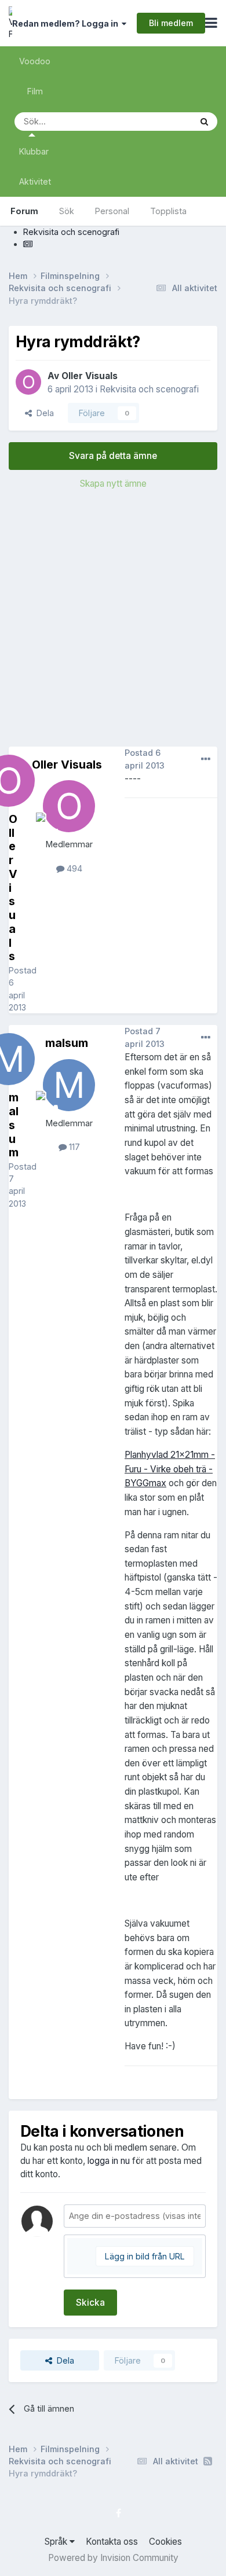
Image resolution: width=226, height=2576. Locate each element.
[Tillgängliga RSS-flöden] (208, 2461)
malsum (67, 1043)
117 (73, 1147)
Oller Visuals (90, 376)
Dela (43, 413)
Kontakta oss (112, 2542)
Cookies (165, 2542)
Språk (57, 2542)
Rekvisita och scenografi (149, 389)
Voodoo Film (35, 76)
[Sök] (204, 122)
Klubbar (34, 151)
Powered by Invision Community (113, 2558)
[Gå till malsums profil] (69, 1085)
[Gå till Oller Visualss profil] (28, 382)
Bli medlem (171, 23)
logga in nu (109, 2161)
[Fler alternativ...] (206, 759)
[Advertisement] (113, 622)
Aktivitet (35, 181)
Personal (112, 211)
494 (73, 868)
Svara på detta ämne (113, 456)
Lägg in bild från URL (145, 2256)
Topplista (168, 211)
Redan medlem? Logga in (67, 23)
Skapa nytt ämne (113, 484)
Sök (67, 211)
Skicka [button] (90, 2303)
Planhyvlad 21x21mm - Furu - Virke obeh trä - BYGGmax (170, 1469)
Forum (24, 211)
